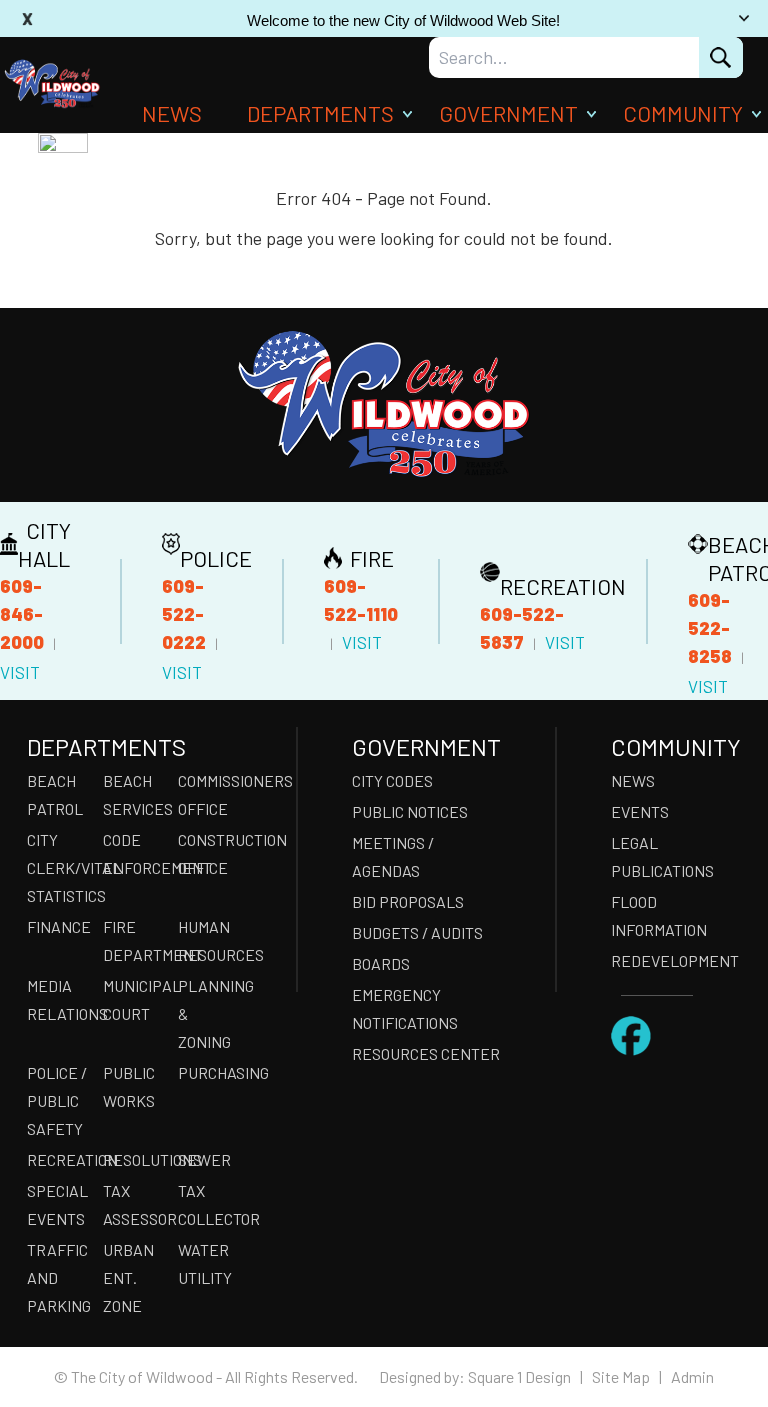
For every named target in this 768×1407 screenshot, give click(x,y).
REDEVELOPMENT (675, 960)
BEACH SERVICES (135, 794)
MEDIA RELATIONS (59, 999)
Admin (692, 1376)
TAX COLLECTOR (210, 1204)
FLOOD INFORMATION (659, 915)
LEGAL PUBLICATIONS (662, 856)
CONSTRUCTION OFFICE (210, 853)
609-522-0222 (184, 614)
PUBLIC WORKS (129, 1086)
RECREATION (59, 1159)
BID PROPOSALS (408, 901)
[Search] (721, 57)
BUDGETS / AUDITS (417, 932)
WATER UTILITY (205, 1263)
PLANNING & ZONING (210, 1013)
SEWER (204, 1159)
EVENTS (640, 811)
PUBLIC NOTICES (410, 811)
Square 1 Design (519, 1376)
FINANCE (59, 926)
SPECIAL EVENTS (57, 1204)
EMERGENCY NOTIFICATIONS (405, 1008)
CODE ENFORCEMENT (135, 853)
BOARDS (381, 963)
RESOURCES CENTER (426, 1053)
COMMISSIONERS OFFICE (210, 794)
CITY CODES (392, 780)
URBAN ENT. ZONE (128, 1277)
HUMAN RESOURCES (210, 940)
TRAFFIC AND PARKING (59, 1277)
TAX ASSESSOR (135, 1204)
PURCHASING (210, 1072)
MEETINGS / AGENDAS (393, 856)
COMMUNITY (683, 113)
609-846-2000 (22, 614)
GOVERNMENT (508, 113)
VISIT (20, 672)
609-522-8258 (710, 628)
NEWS (172, 113)
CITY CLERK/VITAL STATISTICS (59, 867)
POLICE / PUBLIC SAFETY (57, 1100)
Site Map (621, 1376)
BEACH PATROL (55, 794)
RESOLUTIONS (135, 1159)
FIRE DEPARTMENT (135, 940)
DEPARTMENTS (320, 113)
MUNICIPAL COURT (135, 999)
